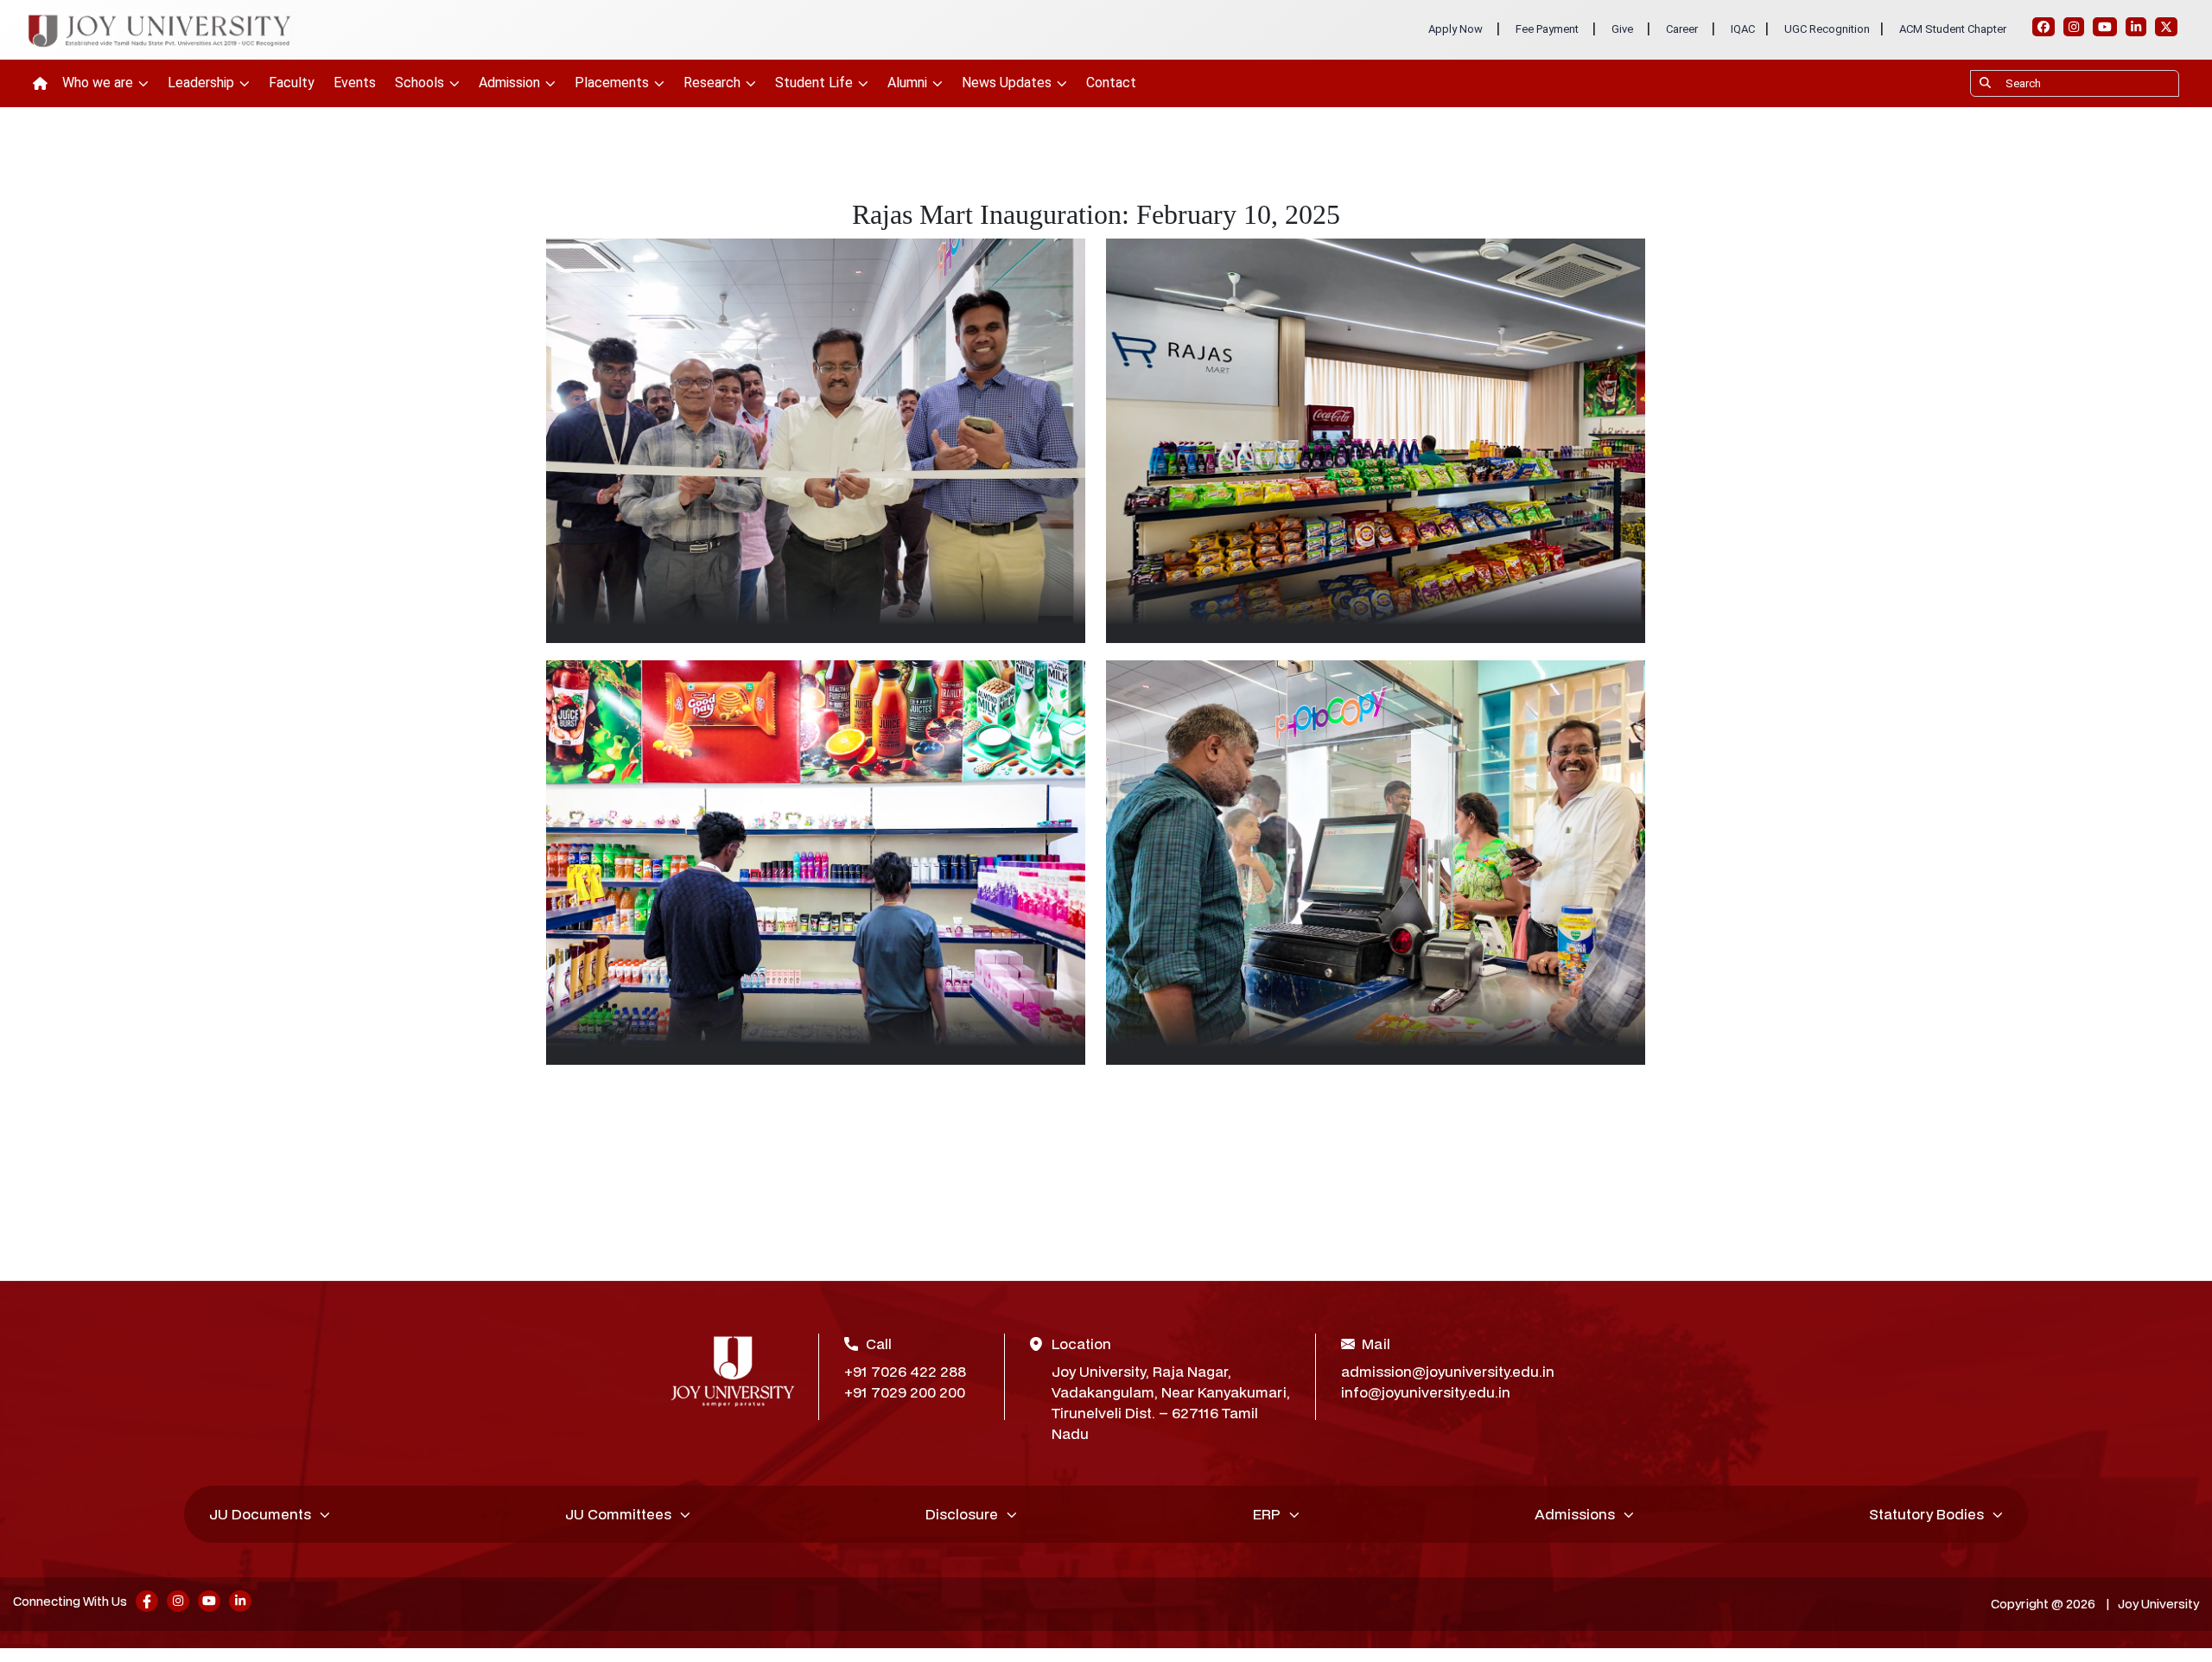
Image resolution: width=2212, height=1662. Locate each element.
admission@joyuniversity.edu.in (1442, 1371)
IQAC (1743, 29)
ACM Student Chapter (1953, 29)
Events (355, 83)
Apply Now (1456, 29)
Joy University (2158, 1604)
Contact (1111, 83)
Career (1682, 29)
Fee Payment (1547, 29)
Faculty (292, 83)
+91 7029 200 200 (905, 1392)
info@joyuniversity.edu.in (1426, 1392)
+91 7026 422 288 (905, 1371)
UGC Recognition (1827, 29)
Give (1622, 29)
